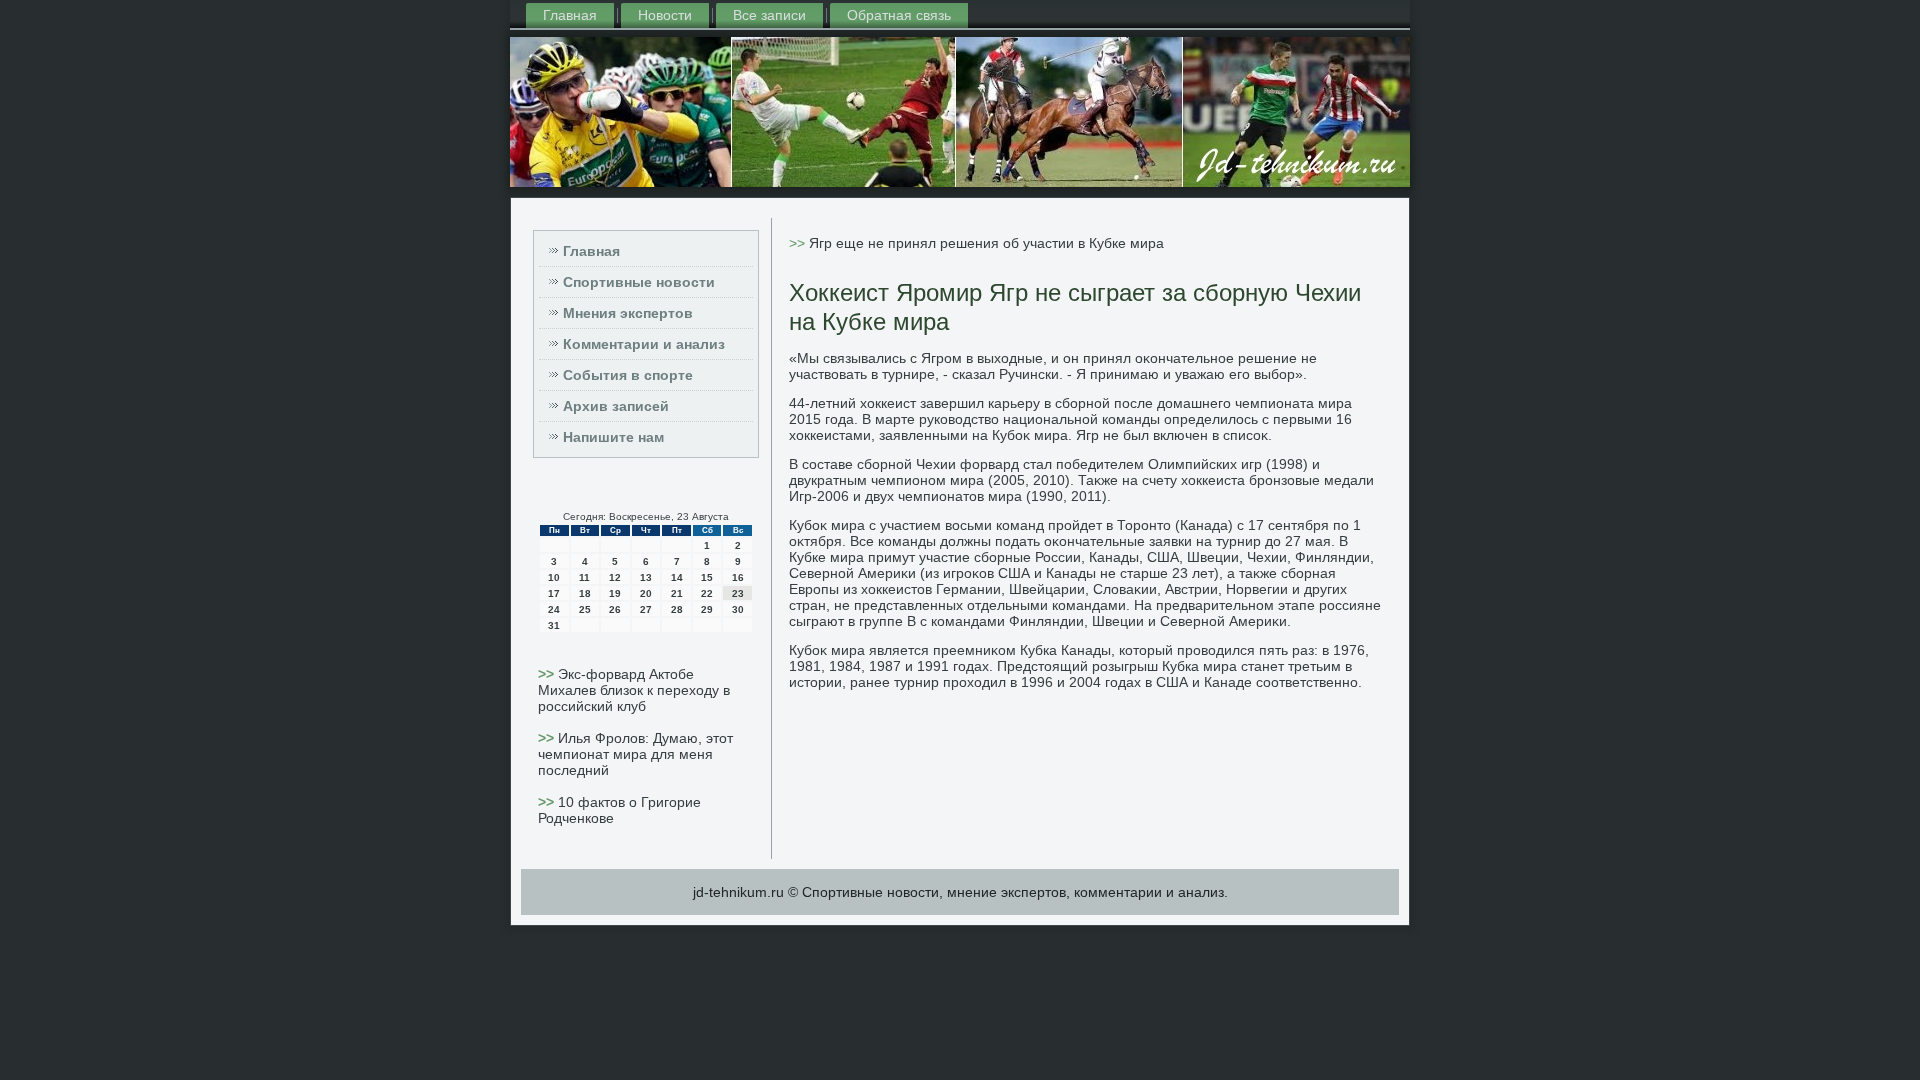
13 (646, 577)
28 (677, 609)
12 (615, 577)
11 (584, 577)
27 (646, 609)
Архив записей (616, 406)
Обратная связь (899, 15)
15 (707, 577)
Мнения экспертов (628, 313)
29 (707, 609)
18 (585, 593)
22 (707, 593)
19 (615, 593)
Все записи (769, 15)
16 (738, 577)
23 (738, 593)
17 (554, 593)
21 (677, 593)
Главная (570, 15)
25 (585, 609)
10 (554, 577)
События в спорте (628, 375)
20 (646, 593)
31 (554, 625)
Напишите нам (613, 437)
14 (677, 577)
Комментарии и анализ (644, 344)
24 (554, 609)
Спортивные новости (639, 282)
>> (548, 674)
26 (615, 609)
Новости (665, 15)
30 (738, 609)
